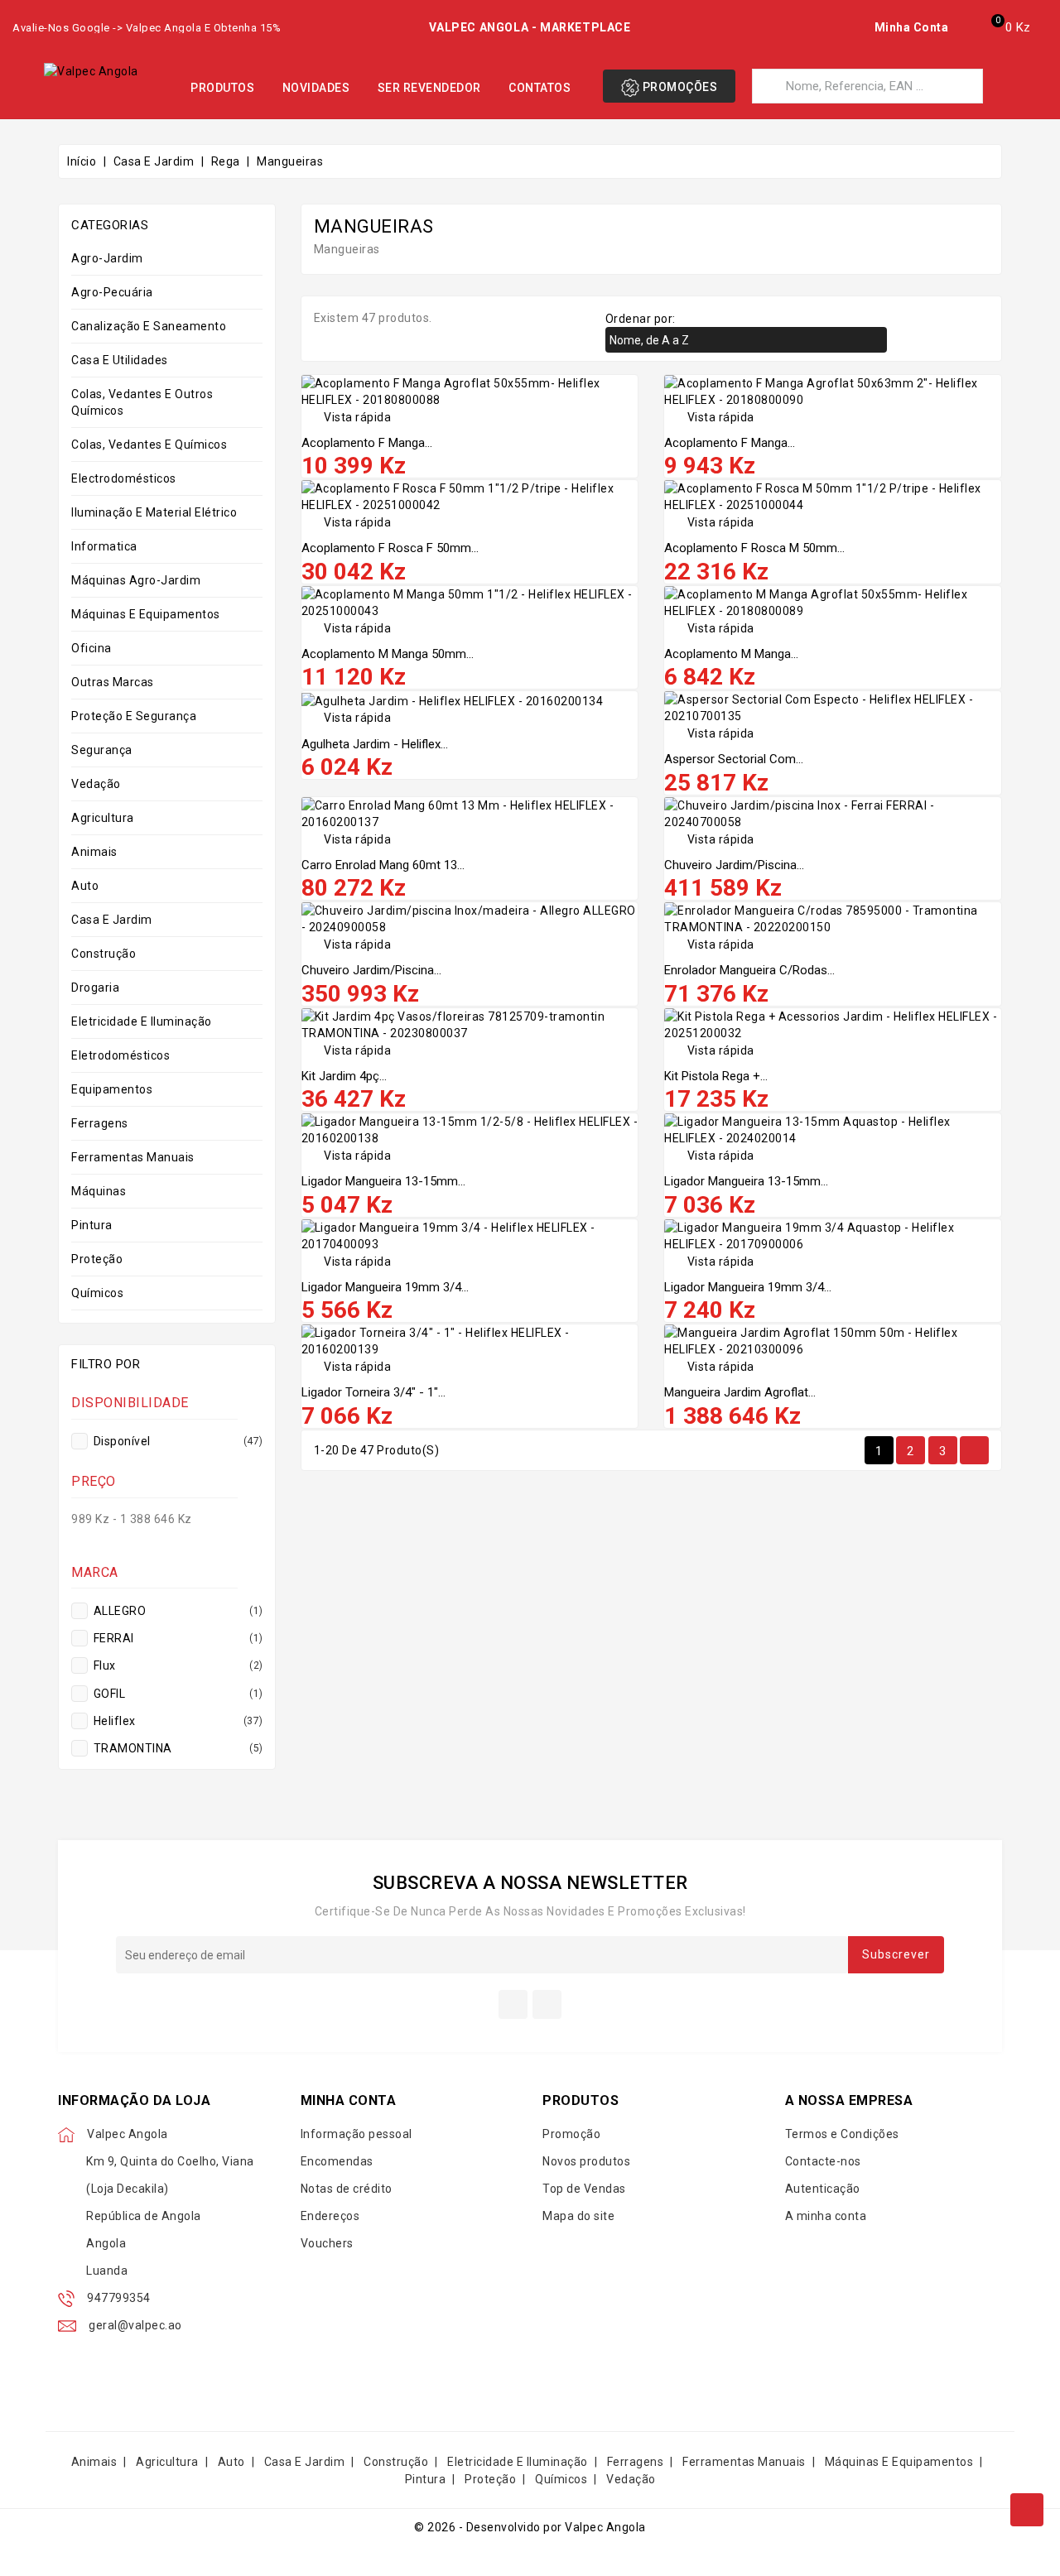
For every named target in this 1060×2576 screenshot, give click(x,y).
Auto (85, 886)
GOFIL (177, 1694)
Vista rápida (347, 417)
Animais (94, 852)
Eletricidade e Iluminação (142, 1021)
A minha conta (826, 2216)
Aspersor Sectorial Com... (734, 759)
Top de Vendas (584, 2189)
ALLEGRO (177, 1611)
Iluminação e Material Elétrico (154, 512)
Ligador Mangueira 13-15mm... (383, 1181)
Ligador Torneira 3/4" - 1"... (373, 1392)
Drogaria (95, 988)
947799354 (119, 2298)
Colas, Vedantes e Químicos (149, 445)
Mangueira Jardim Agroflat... (740, 1392)
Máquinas (99, 1191)
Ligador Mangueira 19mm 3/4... (385, 1287)
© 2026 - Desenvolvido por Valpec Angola (530, 2527)
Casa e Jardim (112, 920)
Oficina (92, 648)
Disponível (177, 1441)
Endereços (330, 2216)
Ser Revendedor (429, 88)
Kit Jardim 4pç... (344, 1076)
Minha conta (349, 2100)
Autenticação (823, 2189)
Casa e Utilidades (120, 360)
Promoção (571, 2134)
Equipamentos (112, 1089)
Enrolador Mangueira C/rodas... (749, 970)
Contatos (540, 88)
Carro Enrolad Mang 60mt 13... (383, 865)
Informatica (104, 546)
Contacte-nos (823, 2161)
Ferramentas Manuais (133, 1157)
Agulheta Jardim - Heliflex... (375, 744)
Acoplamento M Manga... (731, 654)
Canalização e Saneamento (149, 326)
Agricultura (103, 818)
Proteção (97, 1259)
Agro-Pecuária (112, 292)
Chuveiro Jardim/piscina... (734, 865)
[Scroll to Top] (1027, 2510)
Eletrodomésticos (120, 1055)
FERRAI (177, 1638)
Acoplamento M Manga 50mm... (388, 654)
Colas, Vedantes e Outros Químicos (142, 402)
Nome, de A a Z (744, 341)
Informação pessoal (357, 2134)
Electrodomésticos (124, 478)
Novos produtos (586, 2161)
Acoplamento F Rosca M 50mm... (754, 548)
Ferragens (100, 1123)
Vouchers (327, 2243)
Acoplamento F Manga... (367, 443)
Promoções (678, 87)
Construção (104, 954)
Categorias (110, 225)
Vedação (96, 784)
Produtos (222, 88)
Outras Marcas (113, 682)
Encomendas (337, 2161)
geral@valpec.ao (135, 2325)
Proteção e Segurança (134, 716)
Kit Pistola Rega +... (716, 1076)
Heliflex (177, 1721)
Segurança (102, 750)
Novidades (316, 88)
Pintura (92, 1225)
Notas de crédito (347, 2189)
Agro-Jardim (107, 258)
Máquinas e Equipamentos (146, 614)
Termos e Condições (842, 2134)
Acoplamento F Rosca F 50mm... (390, 548)
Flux (177, 1665)
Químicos (97, 1293)
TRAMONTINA (177, 1748)
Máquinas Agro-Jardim (136, 580)
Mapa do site (578, 2216)
